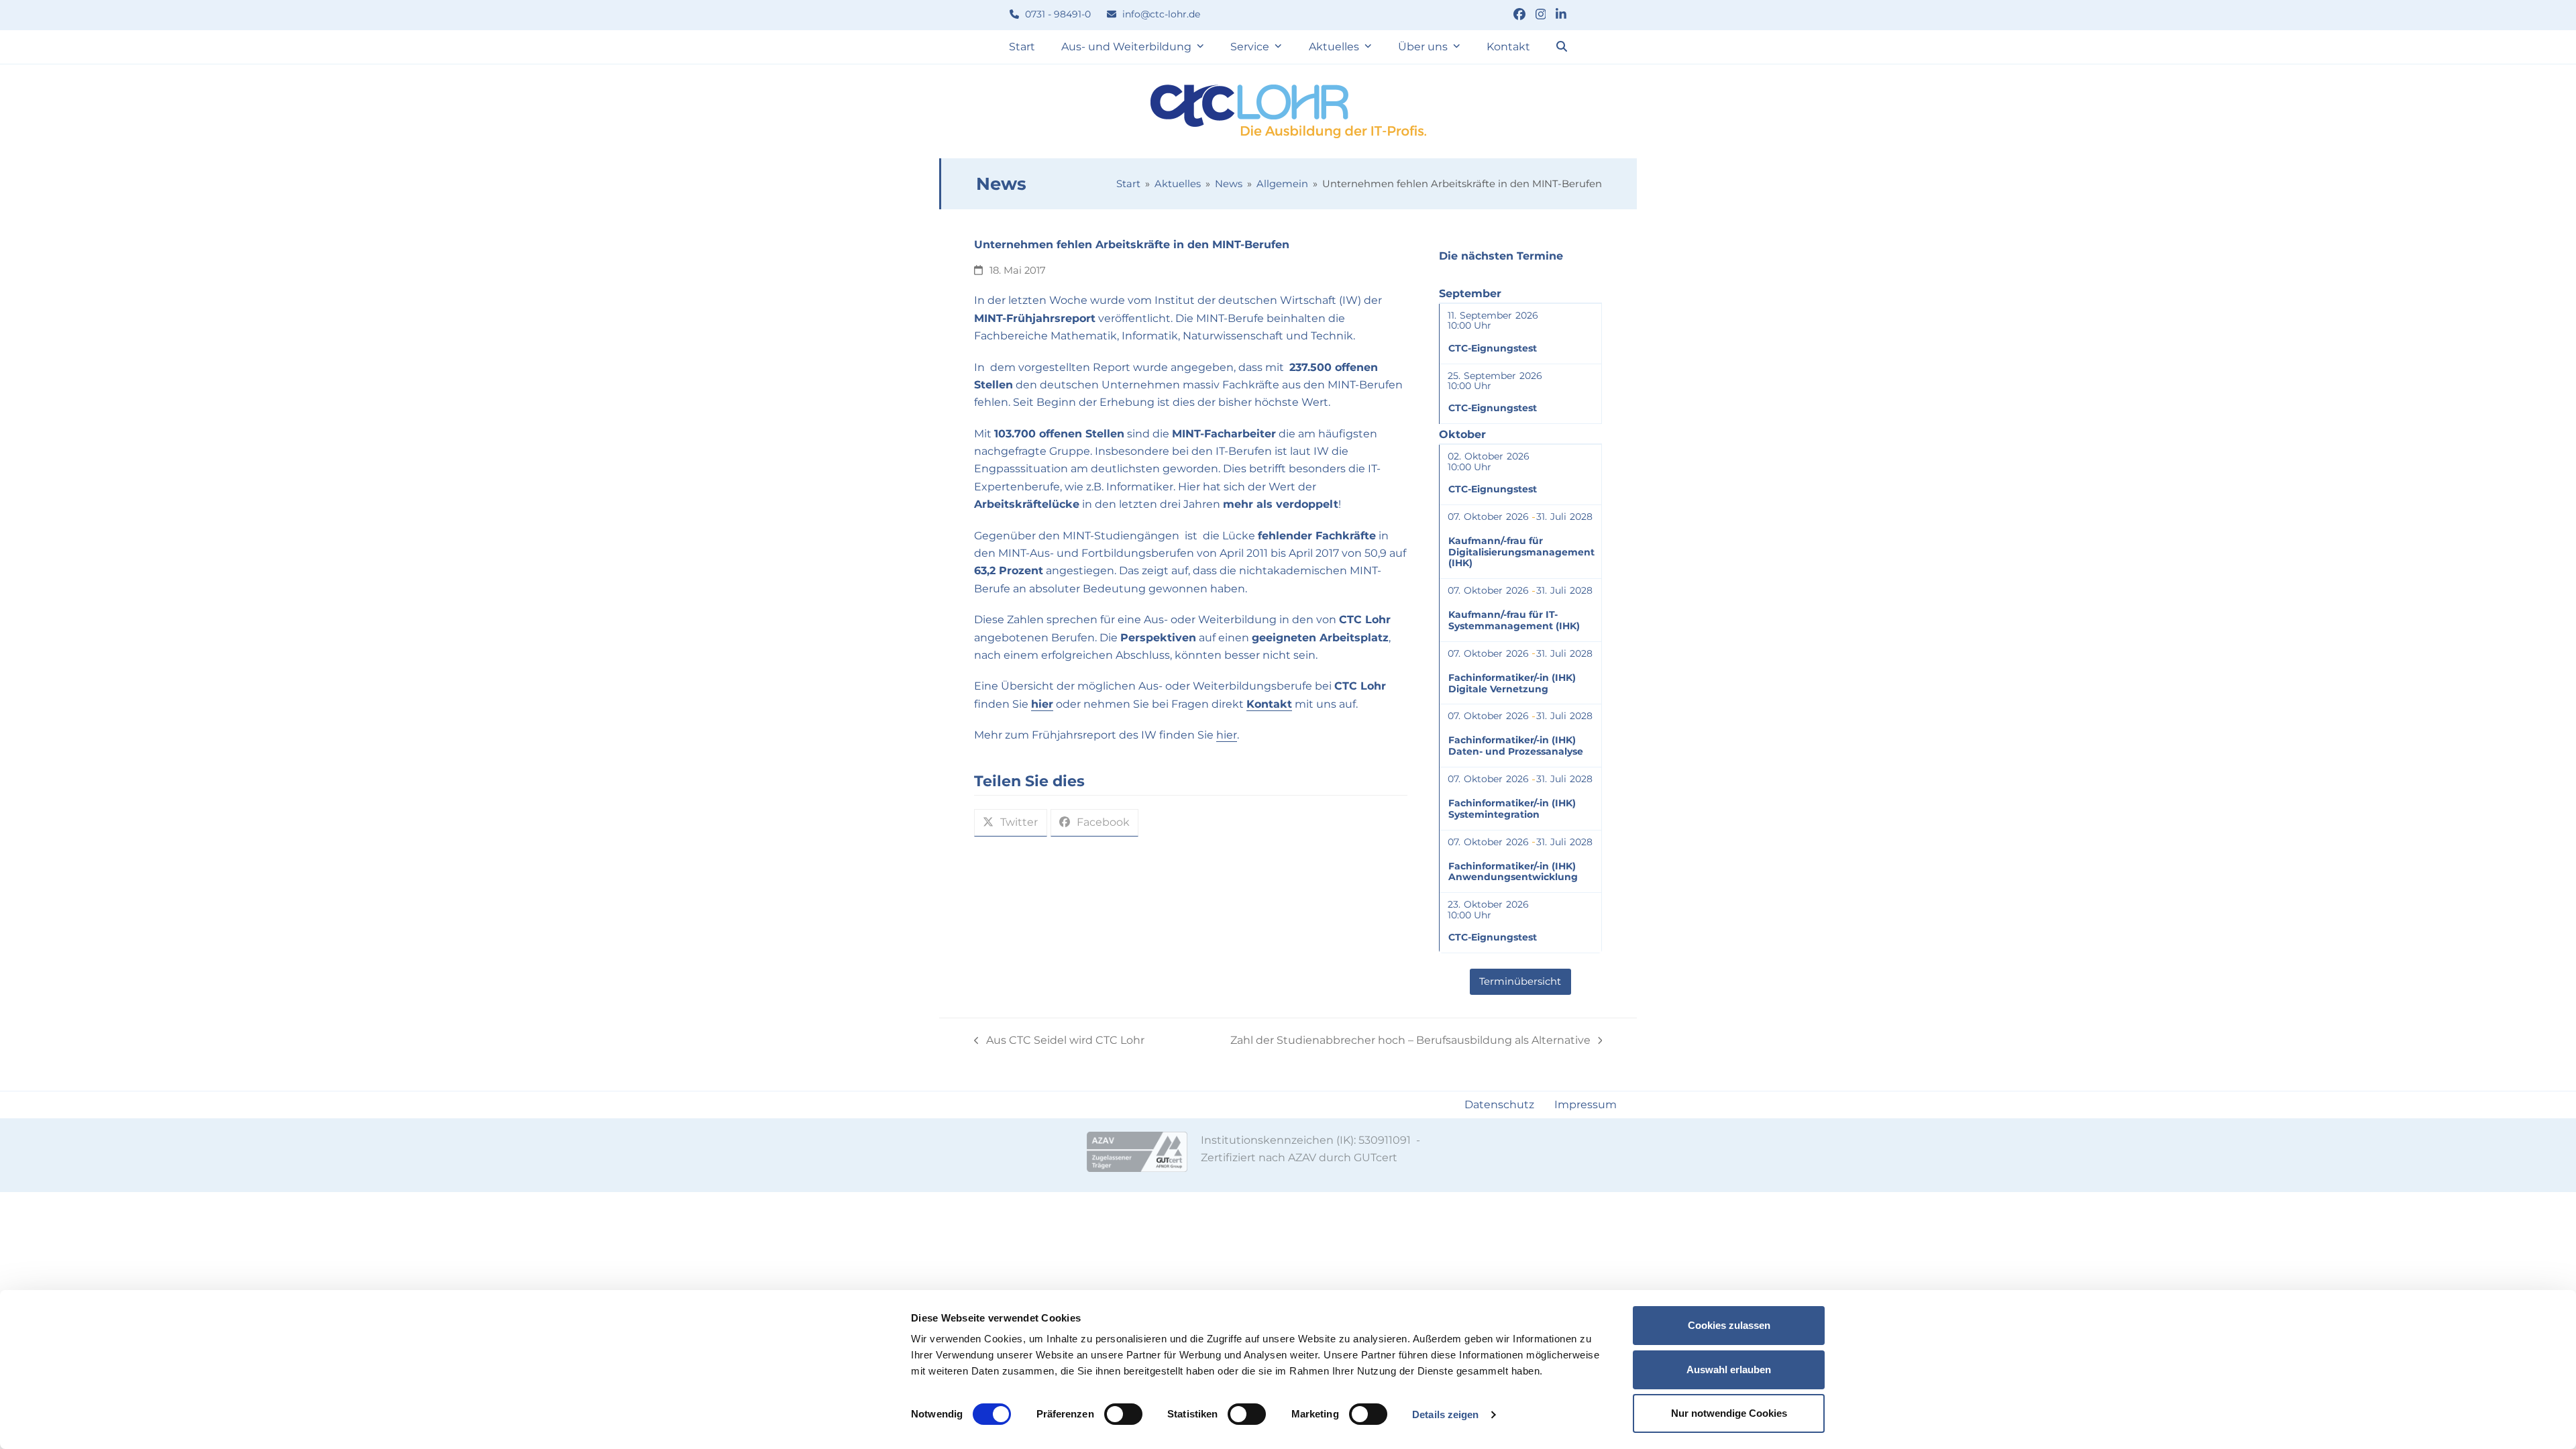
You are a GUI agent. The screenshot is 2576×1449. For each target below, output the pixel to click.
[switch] (1123, 1414)
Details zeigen (1445, 1414)
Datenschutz (1499, 1105)
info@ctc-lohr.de (1160, 14)
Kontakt (1269, 704)
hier (1042, 704)
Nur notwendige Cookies (1729, 1413)
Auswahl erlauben (1729, 1370)
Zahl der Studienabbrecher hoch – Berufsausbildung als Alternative (1410, 1041)
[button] (1562, 47)
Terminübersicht (1520, 982)
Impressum (1586, 1105)
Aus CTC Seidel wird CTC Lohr (1059, 1041)
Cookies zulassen (1729, 1325)
